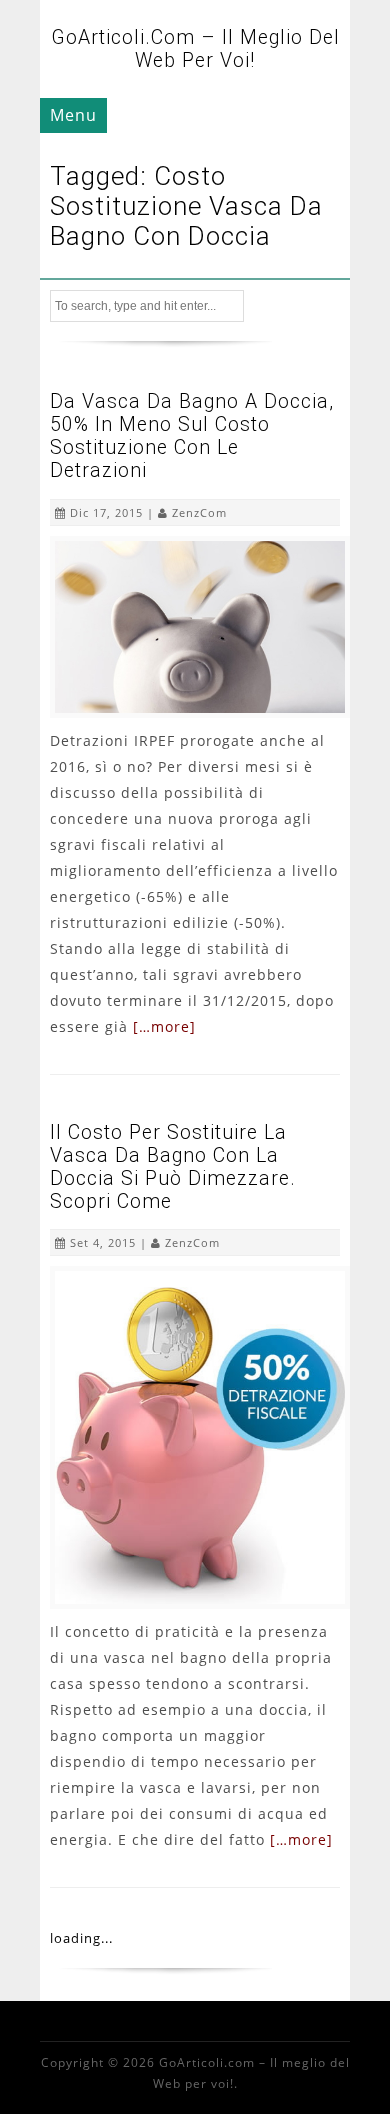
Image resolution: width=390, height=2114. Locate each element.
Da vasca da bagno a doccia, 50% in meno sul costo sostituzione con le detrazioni (192, 436)
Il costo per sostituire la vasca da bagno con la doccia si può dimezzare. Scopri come (173, 1167)
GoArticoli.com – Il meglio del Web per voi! (195, 49)
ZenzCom (199, 512)
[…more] (164, 1026)
